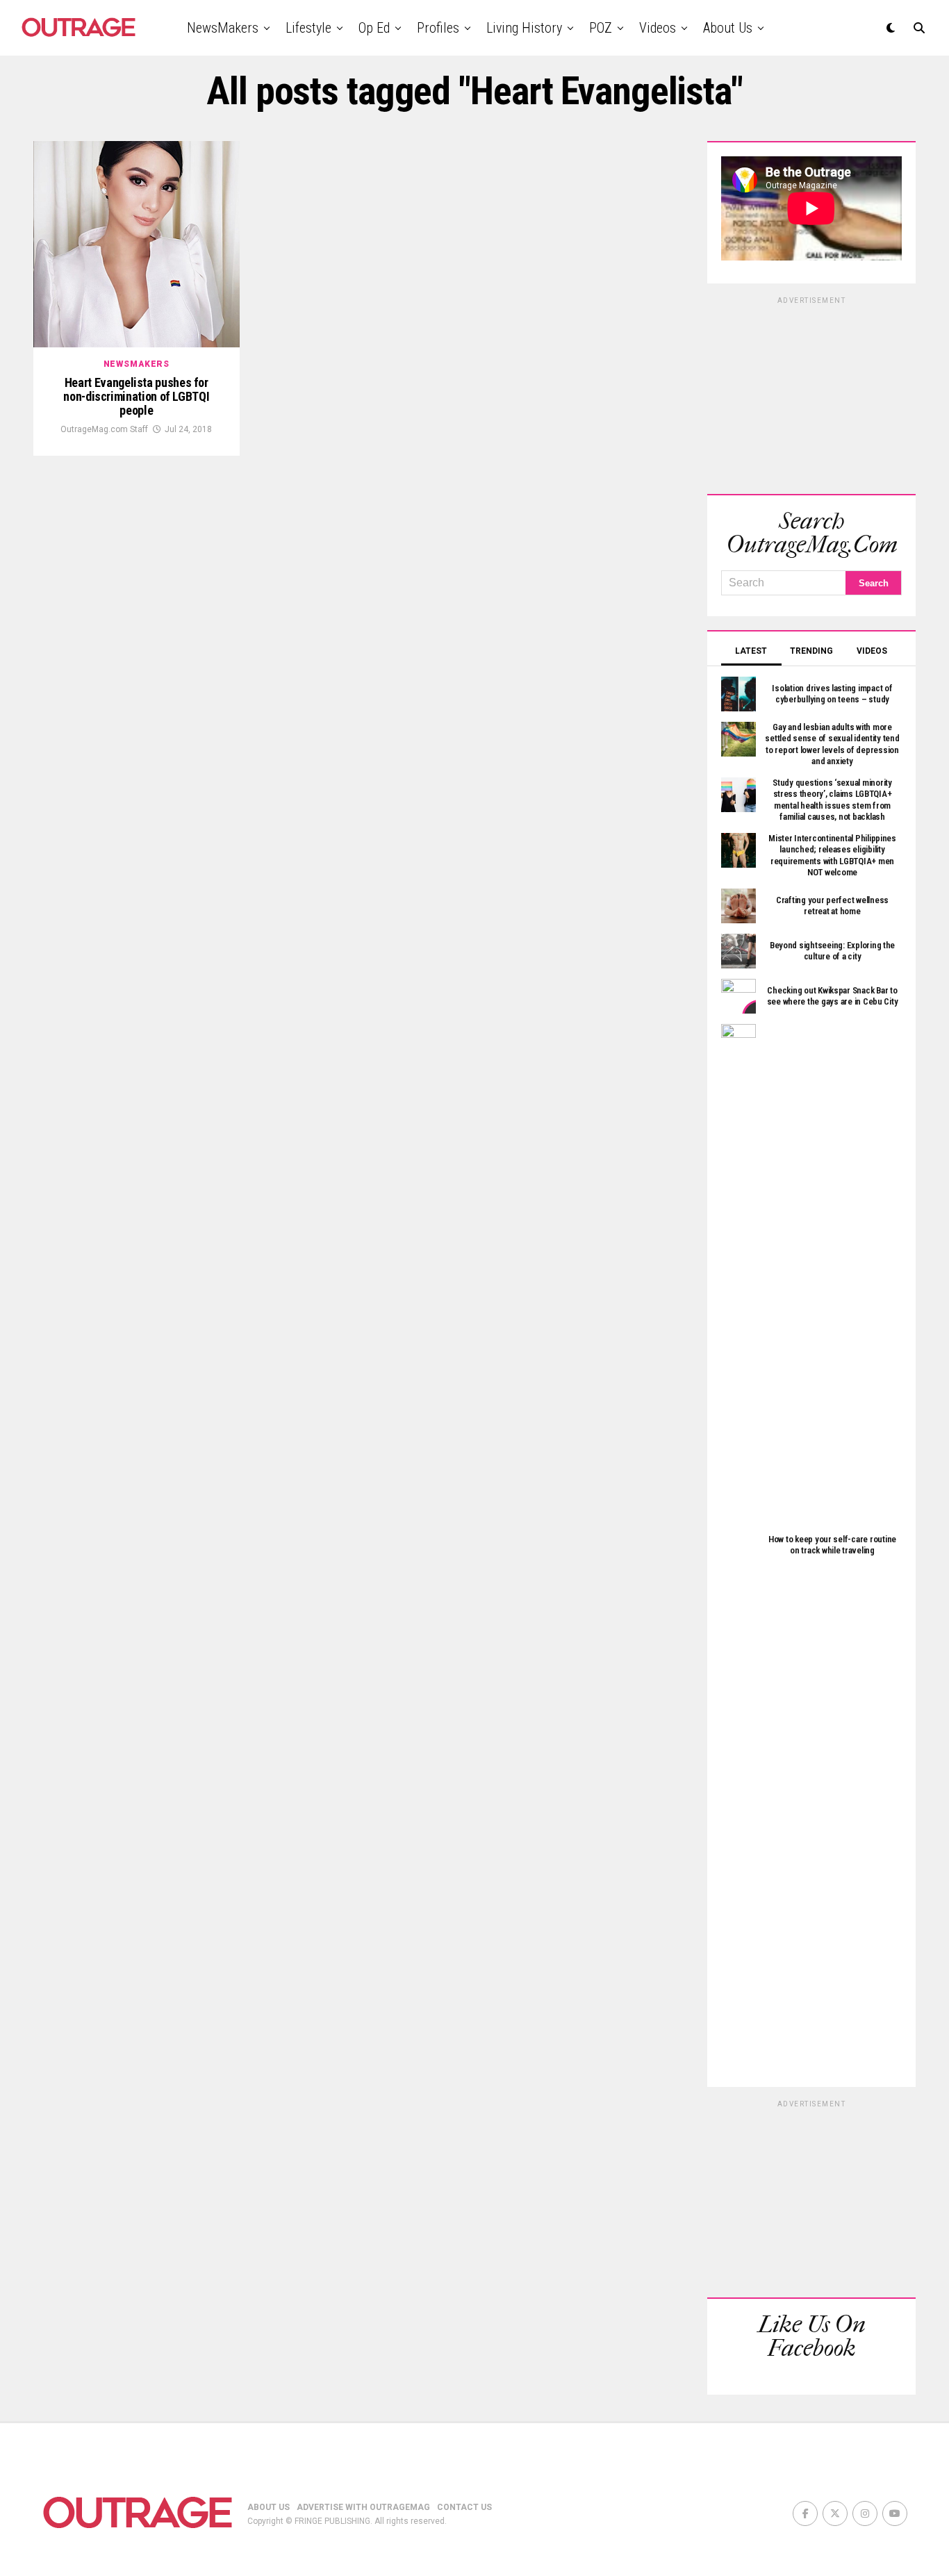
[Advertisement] (811, 393)
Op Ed (374, 28)
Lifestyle (308, 28)
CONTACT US (464, 2507)
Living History (524, 28)
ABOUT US (269, 2507)
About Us (728, 28)
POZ (601, 28)
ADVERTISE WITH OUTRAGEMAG (363, 2507)
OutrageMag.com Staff (104, 429)
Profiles (438, 28)
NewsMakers (223, 28)
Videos (658, 28)
